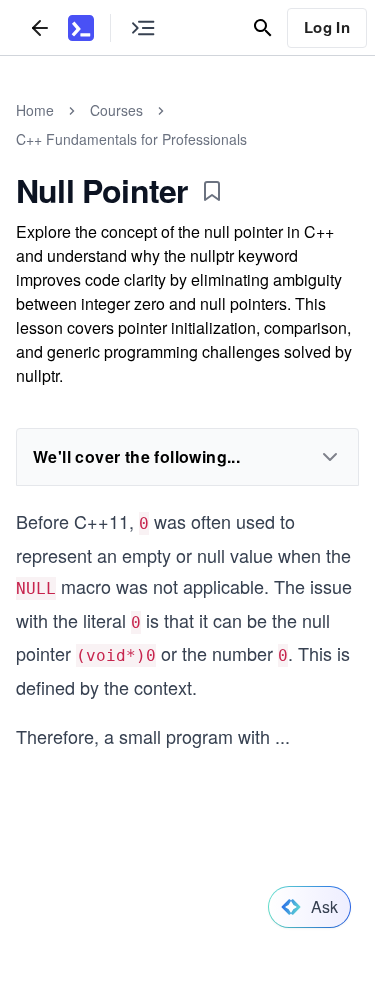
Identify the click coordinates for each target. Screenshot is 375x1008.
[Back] (40, 27)
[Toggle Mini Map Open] (143, 27)
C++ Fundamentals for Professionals (131, 139)
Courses (116, 110)
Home (35, 110)
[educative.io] (81, 28)
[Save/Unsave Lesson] (212, 191)
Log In (327, 27)
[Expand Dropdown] (330, 457)
